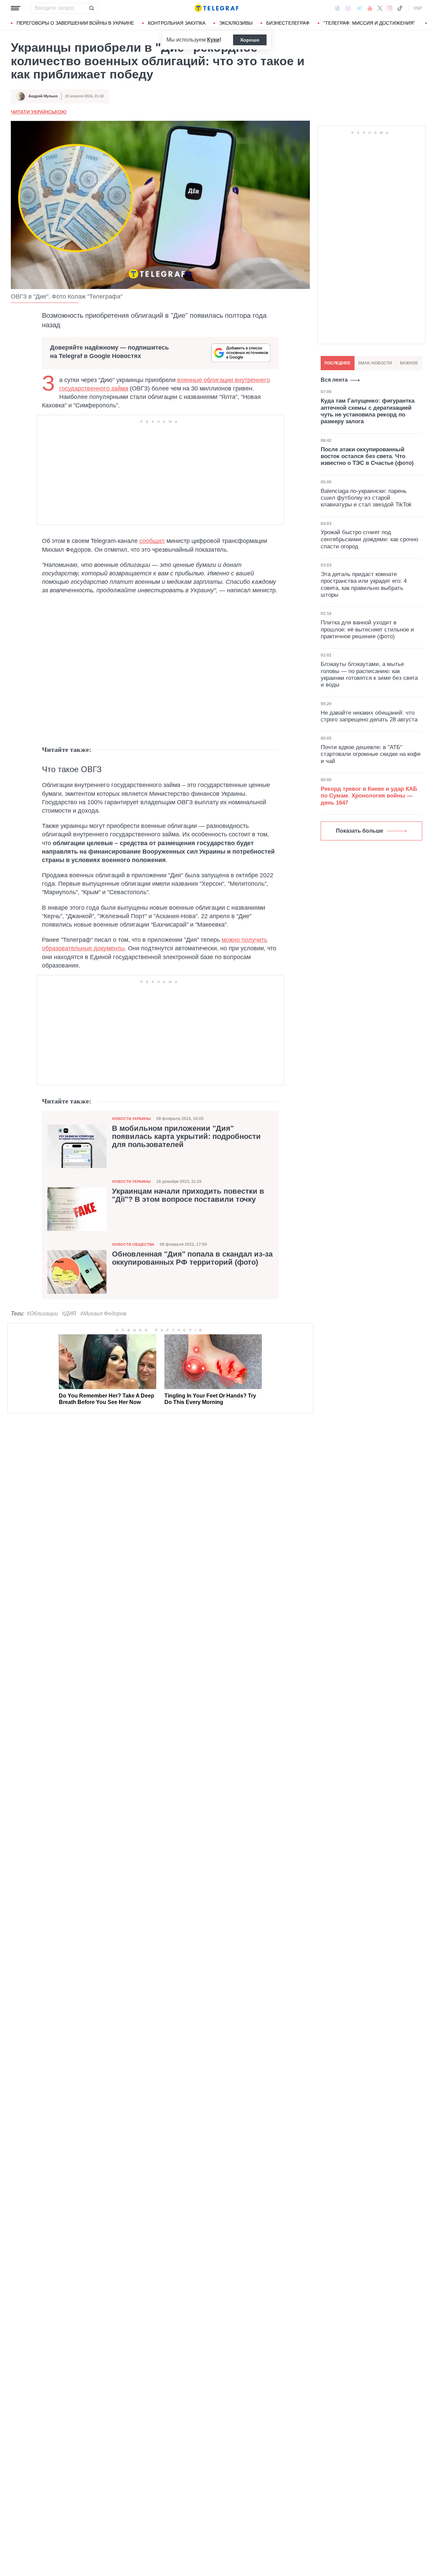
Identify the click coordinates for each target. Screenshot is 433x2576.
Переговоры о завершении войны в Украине (75, 23)
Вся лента (334, 380)
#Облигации (42, 1314)
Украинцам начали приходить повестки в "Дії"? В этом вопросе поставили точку (188, 1195)
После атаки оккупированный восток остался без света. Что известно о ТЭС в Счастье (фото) (367, 456)
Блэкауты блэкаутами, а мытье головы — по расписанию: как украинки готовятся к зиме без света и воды (369, 674)
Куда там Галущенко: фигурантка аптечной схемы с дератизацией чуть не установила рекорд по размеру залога (368, 411)
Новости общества (133, 1244)
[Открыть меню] (16, 8)
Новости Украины (131, 1119)
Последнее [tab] (337, 363)
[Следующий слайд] (426, 23)
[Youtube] (370, 8)
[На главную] (216, 8)
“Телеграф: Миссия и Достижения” (369, 23)
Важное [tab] (409, 363)
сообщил (152, 541)
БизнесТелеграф (288, 23)
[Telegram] (359, 8)
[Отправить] (91, 8)
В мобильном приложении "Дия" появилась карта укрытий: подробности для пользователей (186, 1137)
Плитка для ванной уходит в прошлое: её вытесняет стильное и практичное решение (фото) (367, 629)
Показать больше (360, 831)
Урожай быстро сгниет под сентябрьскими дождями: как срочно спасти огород (369, 540)
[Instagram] (390, 8)
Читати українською (39, 112)
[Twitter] (380, 8)
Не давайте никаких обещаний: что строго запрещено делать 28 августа (369, 716)
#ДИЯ (69, 1314)
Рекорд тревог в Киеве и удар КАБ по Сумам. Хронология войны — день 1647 (369, 796)
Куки (213, 40)
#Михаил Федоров (103, 1314)
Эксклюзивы (236, 23)
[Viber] (348, 8)
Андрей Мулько (43, 96)
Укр (418, 8)
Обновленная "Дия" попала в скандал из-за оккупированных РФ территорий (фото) (192, 1258)
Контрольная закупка (177, 23)
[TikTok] (400, 8)
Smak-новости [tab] (375, 363)
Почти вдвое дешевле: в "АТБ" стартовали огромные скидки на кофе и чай (371, 754)
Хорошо (250, 40)
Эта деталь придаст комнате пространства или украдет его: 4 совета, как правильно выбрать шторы (364, 585)
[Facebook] (337, 8)
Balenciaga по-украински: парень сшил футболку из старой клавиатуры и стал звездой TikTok (366, 498)
